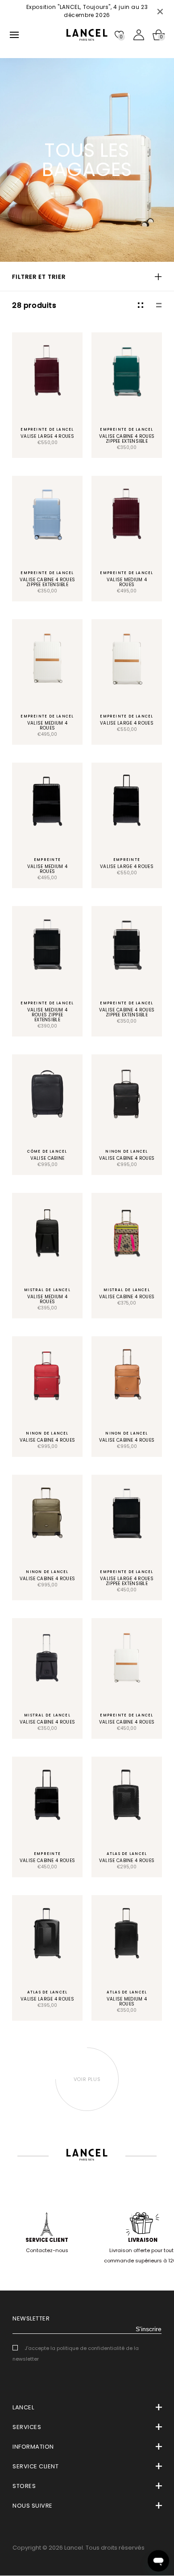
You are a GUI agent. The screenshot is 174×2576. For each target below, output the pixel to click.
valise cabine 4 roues (127, 1158)
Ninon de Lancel (126, 1151)
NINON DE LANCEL (126, 1433)
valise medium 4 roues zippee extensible (48, 1015)
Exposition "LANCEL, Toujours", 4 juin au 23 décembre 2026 (87, 11)
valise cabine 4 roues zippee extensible (127, 439)
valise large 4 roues (47, 436)
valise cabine (48, 1158)
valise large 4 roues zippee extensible (127, 1581)
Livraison (143, 2240)
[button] (87, 277)
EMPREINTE (47, 860)
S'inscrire (149, 2329)
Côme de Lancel (47, 1151)
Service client (47, 2240)
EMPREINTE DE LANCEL (47, 429)
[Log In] (139, 35)
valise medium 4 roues (127, 582)
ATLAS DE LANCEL (127, 1854)
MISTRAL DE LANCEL (47, 1290)
